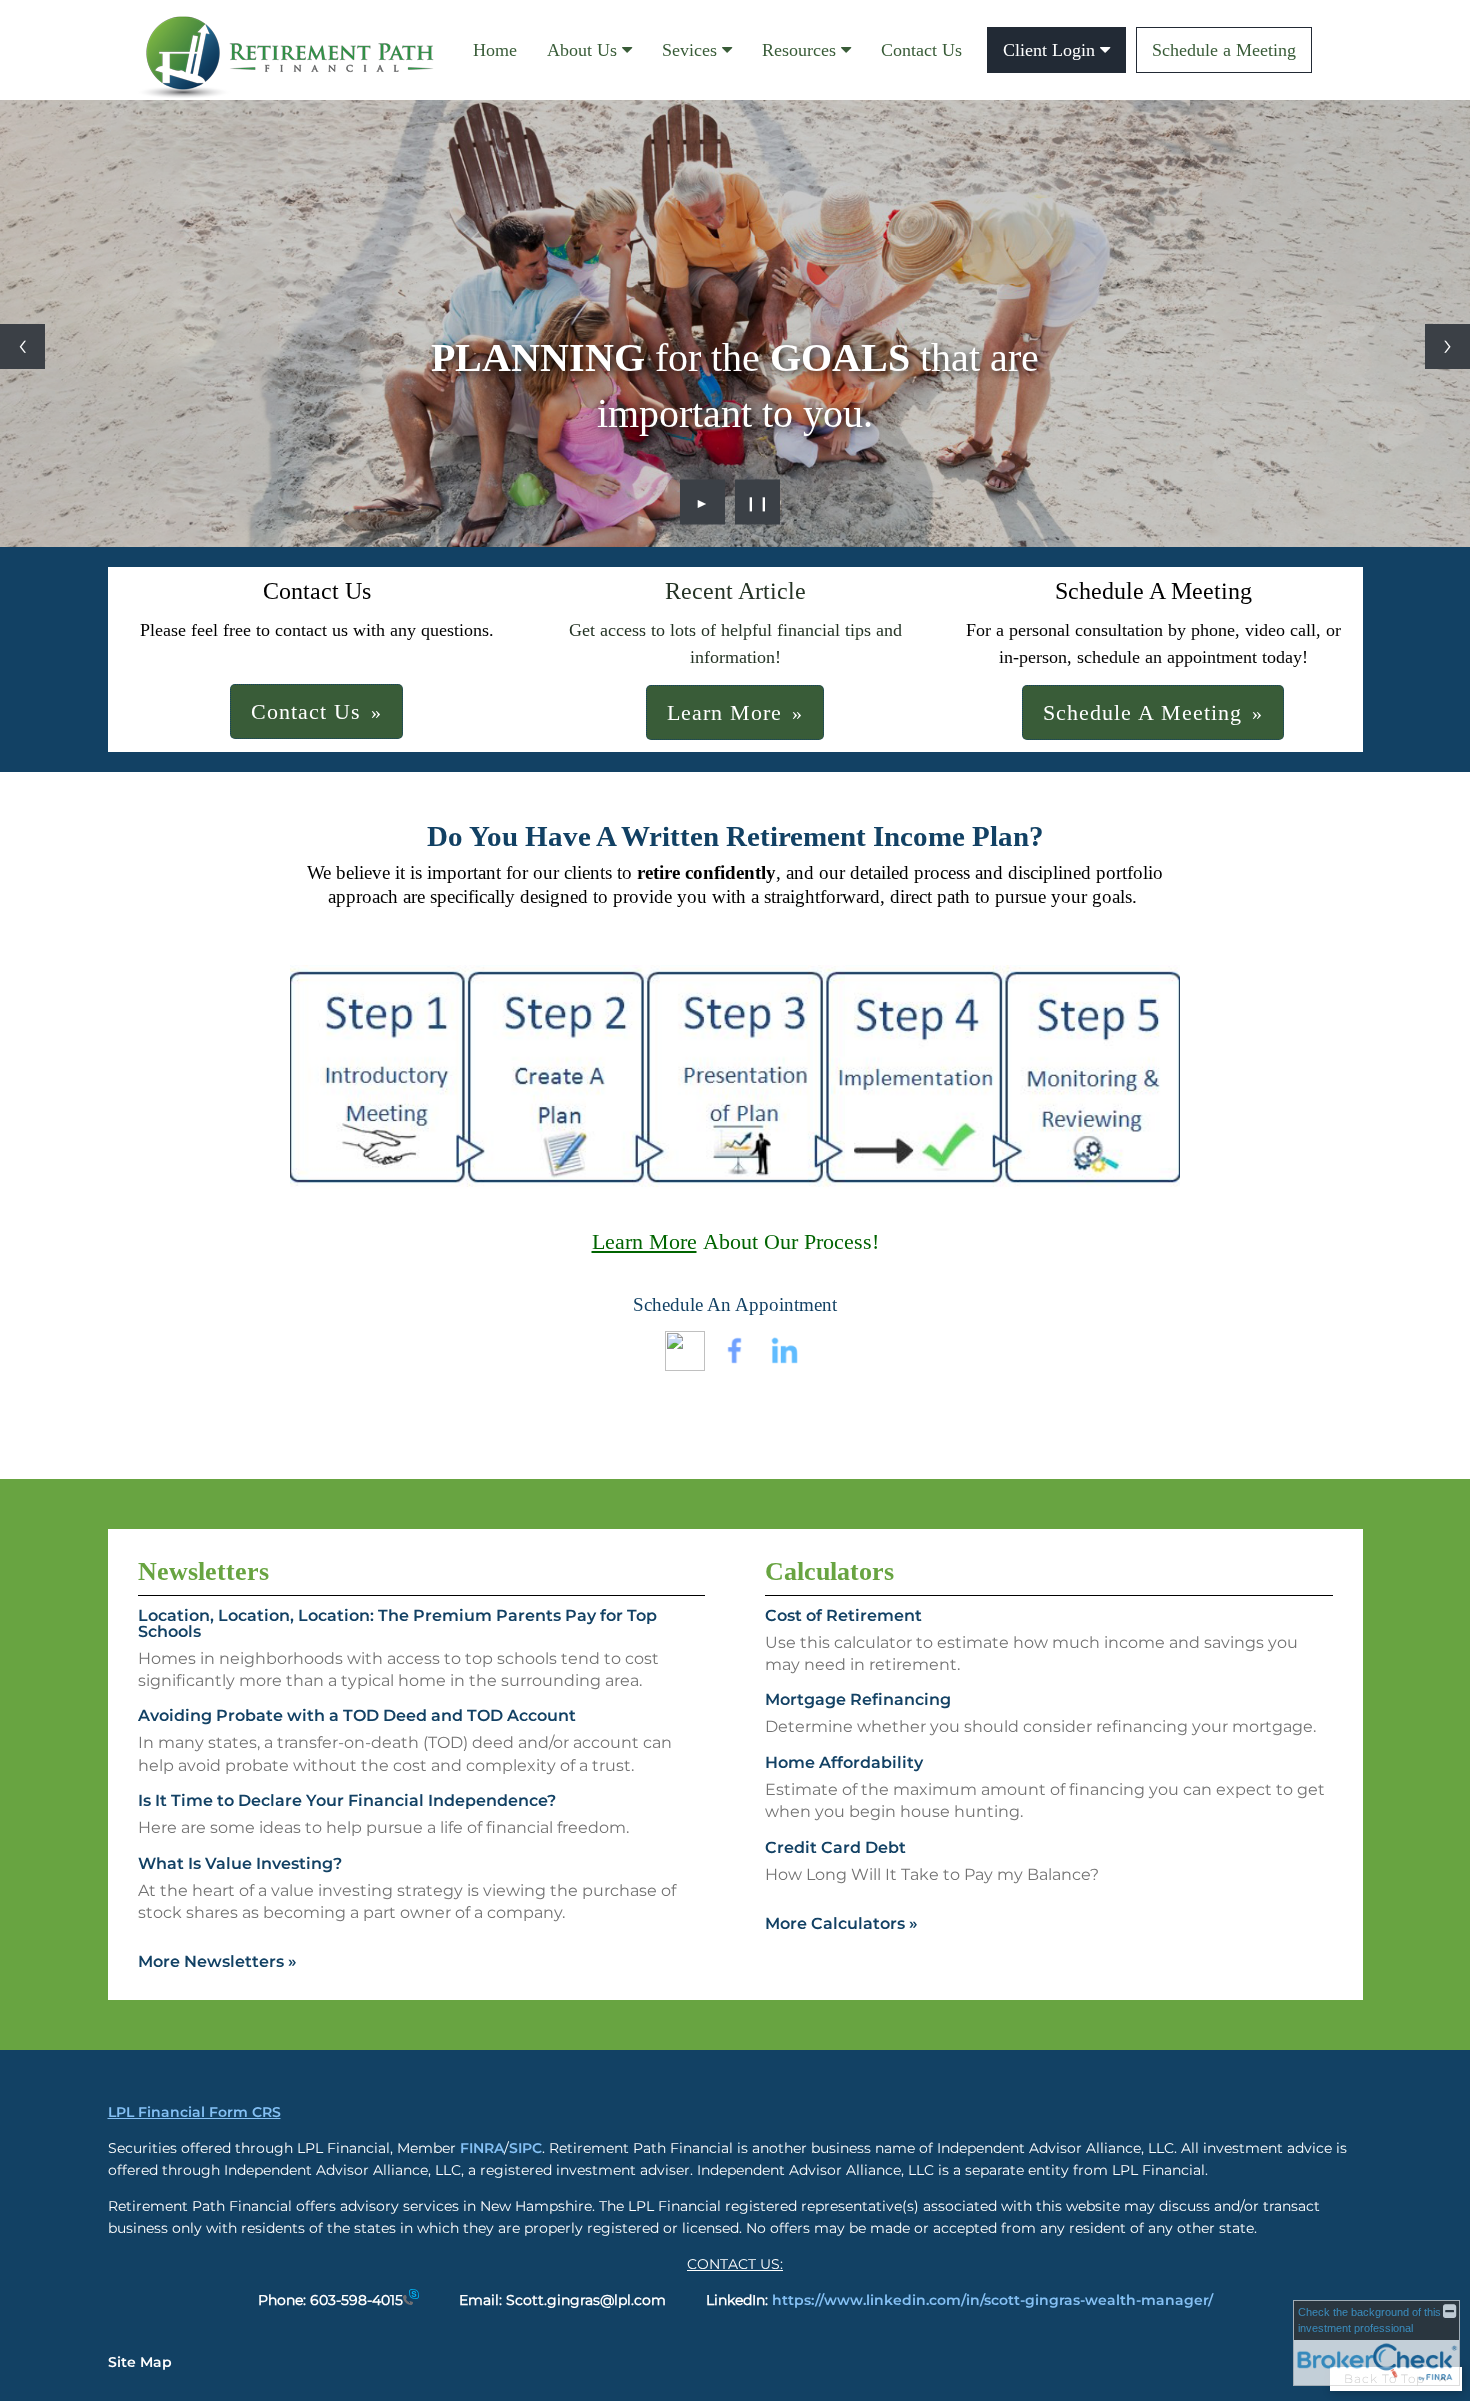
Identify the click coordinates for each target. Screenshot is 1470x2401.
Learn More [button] (724, 712)
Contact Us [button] (306, 711)
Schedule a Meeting (1224, 50)
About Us (582, 50)
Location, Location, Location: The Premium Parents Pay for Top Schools (397, 1623)
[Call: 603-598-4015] (411, 2300)
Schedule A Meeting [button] (1142, 712)
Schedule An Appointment (735, 1304)
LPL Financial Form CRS (194, 2112)
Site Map (140, 2362)
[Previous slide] (22, 346)
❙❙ (758, 502)
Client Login (1049, 50)
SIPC (525, 2148)
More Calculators (841, 1923)
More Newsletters (217, 1961)
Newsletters (203, 1571)
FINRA (482, 2148)
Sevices (689, 50)
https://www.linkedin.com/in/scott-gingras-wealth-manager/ (992, 2300)
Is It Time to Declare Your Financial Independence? (347, 1800)
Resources (799, 50)
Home (495, 50)
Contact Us (921, 50)
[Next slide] (1447, 346)
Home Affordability (844, 1762)
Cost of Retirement (843, 1615)
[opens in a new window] (685, 1364)
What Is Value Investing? (240, 1863)
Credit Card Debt (835, 1847)
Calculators (829, 1571)
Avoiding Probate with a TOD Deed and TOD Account (357, 1715)
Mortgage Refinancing (858, 1699)
